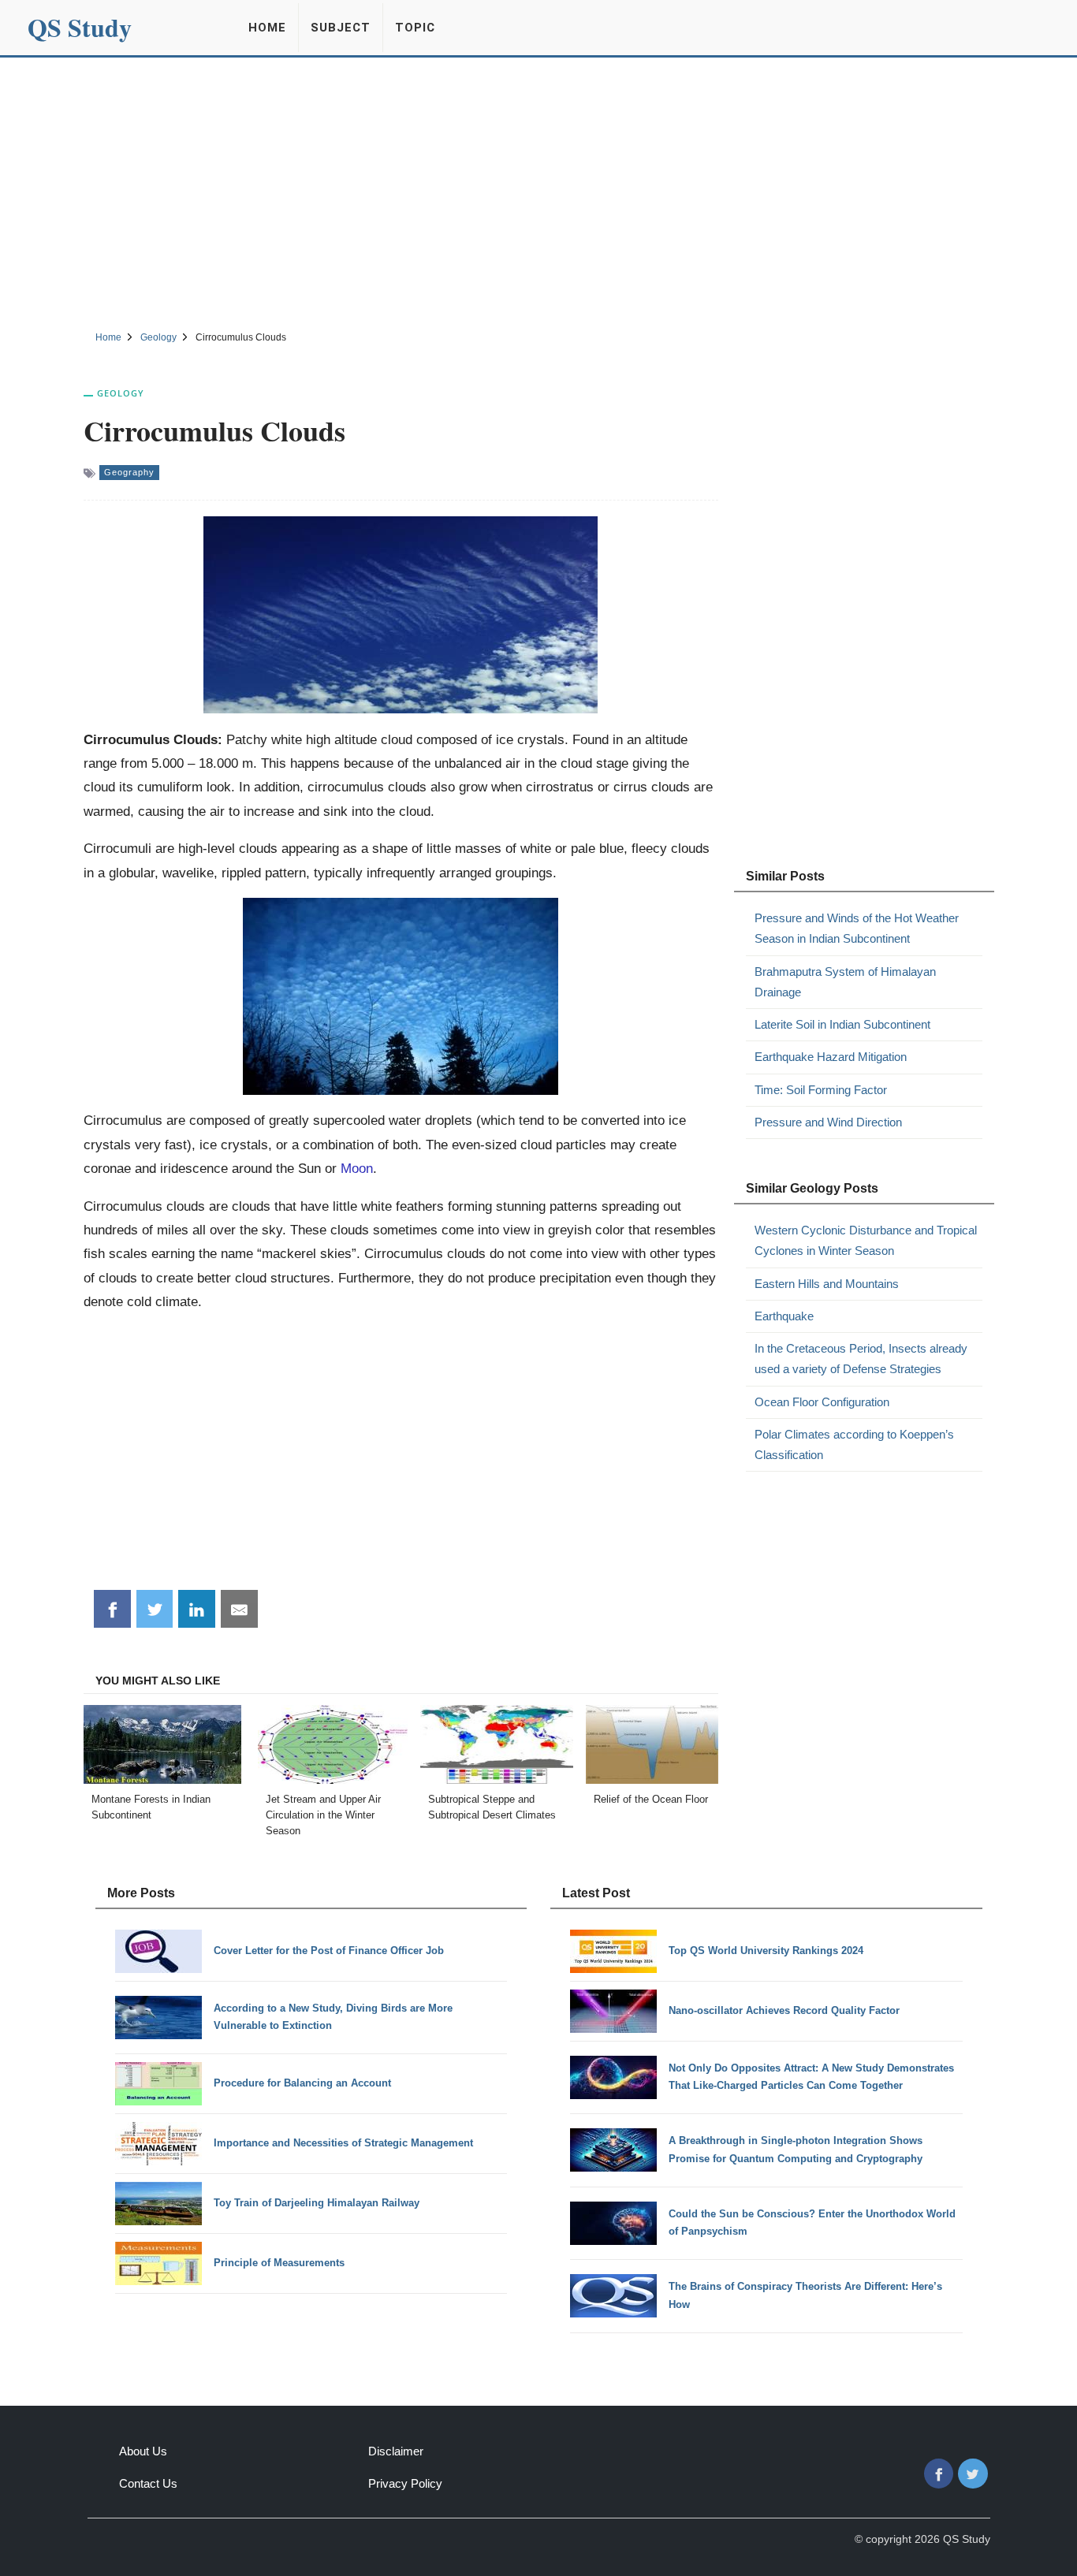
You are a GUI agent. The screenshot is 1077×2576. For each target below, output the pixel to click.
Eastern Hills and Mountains (827, 1284)
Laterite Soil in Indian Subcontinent (842, 1024)
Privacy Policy (405, 2483)
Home (267, 28)
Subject (341, 28)
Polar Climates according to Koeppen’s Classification (854, 1444)
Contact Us (148, 2483)
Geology (121, 393)
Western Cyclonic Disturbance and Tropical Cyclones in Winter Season (866, 1240)
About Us (143, 2451)
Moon (357, 1168)
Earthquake (784, 1316)
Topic (415, 28)
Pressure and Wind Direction (828, 1122)
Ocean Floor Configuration (822, 1402)
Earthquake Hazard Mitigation (831, 1057)
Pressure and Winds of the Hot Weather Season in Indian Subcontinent (857, 928)
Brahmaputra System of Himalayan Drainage (845, 982)
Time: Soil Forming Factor (821, 1090)
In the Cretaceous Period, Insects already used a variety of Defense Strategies (861, 1359)
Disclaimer (396, 2451)
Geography (129, 472)
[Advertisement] (538, 192)
